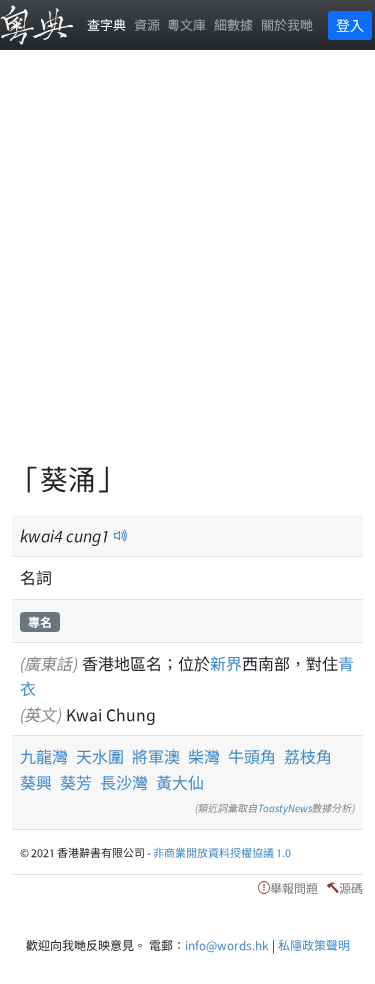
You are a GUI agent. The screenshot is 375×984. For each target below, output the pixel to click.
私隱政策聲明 (314, 944)
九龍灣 (44, 756)
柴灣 (204, 756)
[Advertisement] (187, 267)
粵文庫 (186, 24)
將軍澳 (156, 756)
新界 (226, 663)
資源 (147, 24)
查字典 (106, 24)
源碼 (351, 887)
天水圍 (100, 756)
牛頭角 (252, 756)
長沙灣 (124, 782)
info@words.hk (227, 944)
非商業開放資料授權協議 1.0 (222, 852)
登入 (350, 25)
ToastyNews (285, 807)
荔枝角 (308, 756)
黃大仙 (180, 782)
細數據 (233, 24)
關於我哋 (287, 24)
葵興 (36, 782)
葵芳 (76, 782)
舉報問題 (294, 887)
